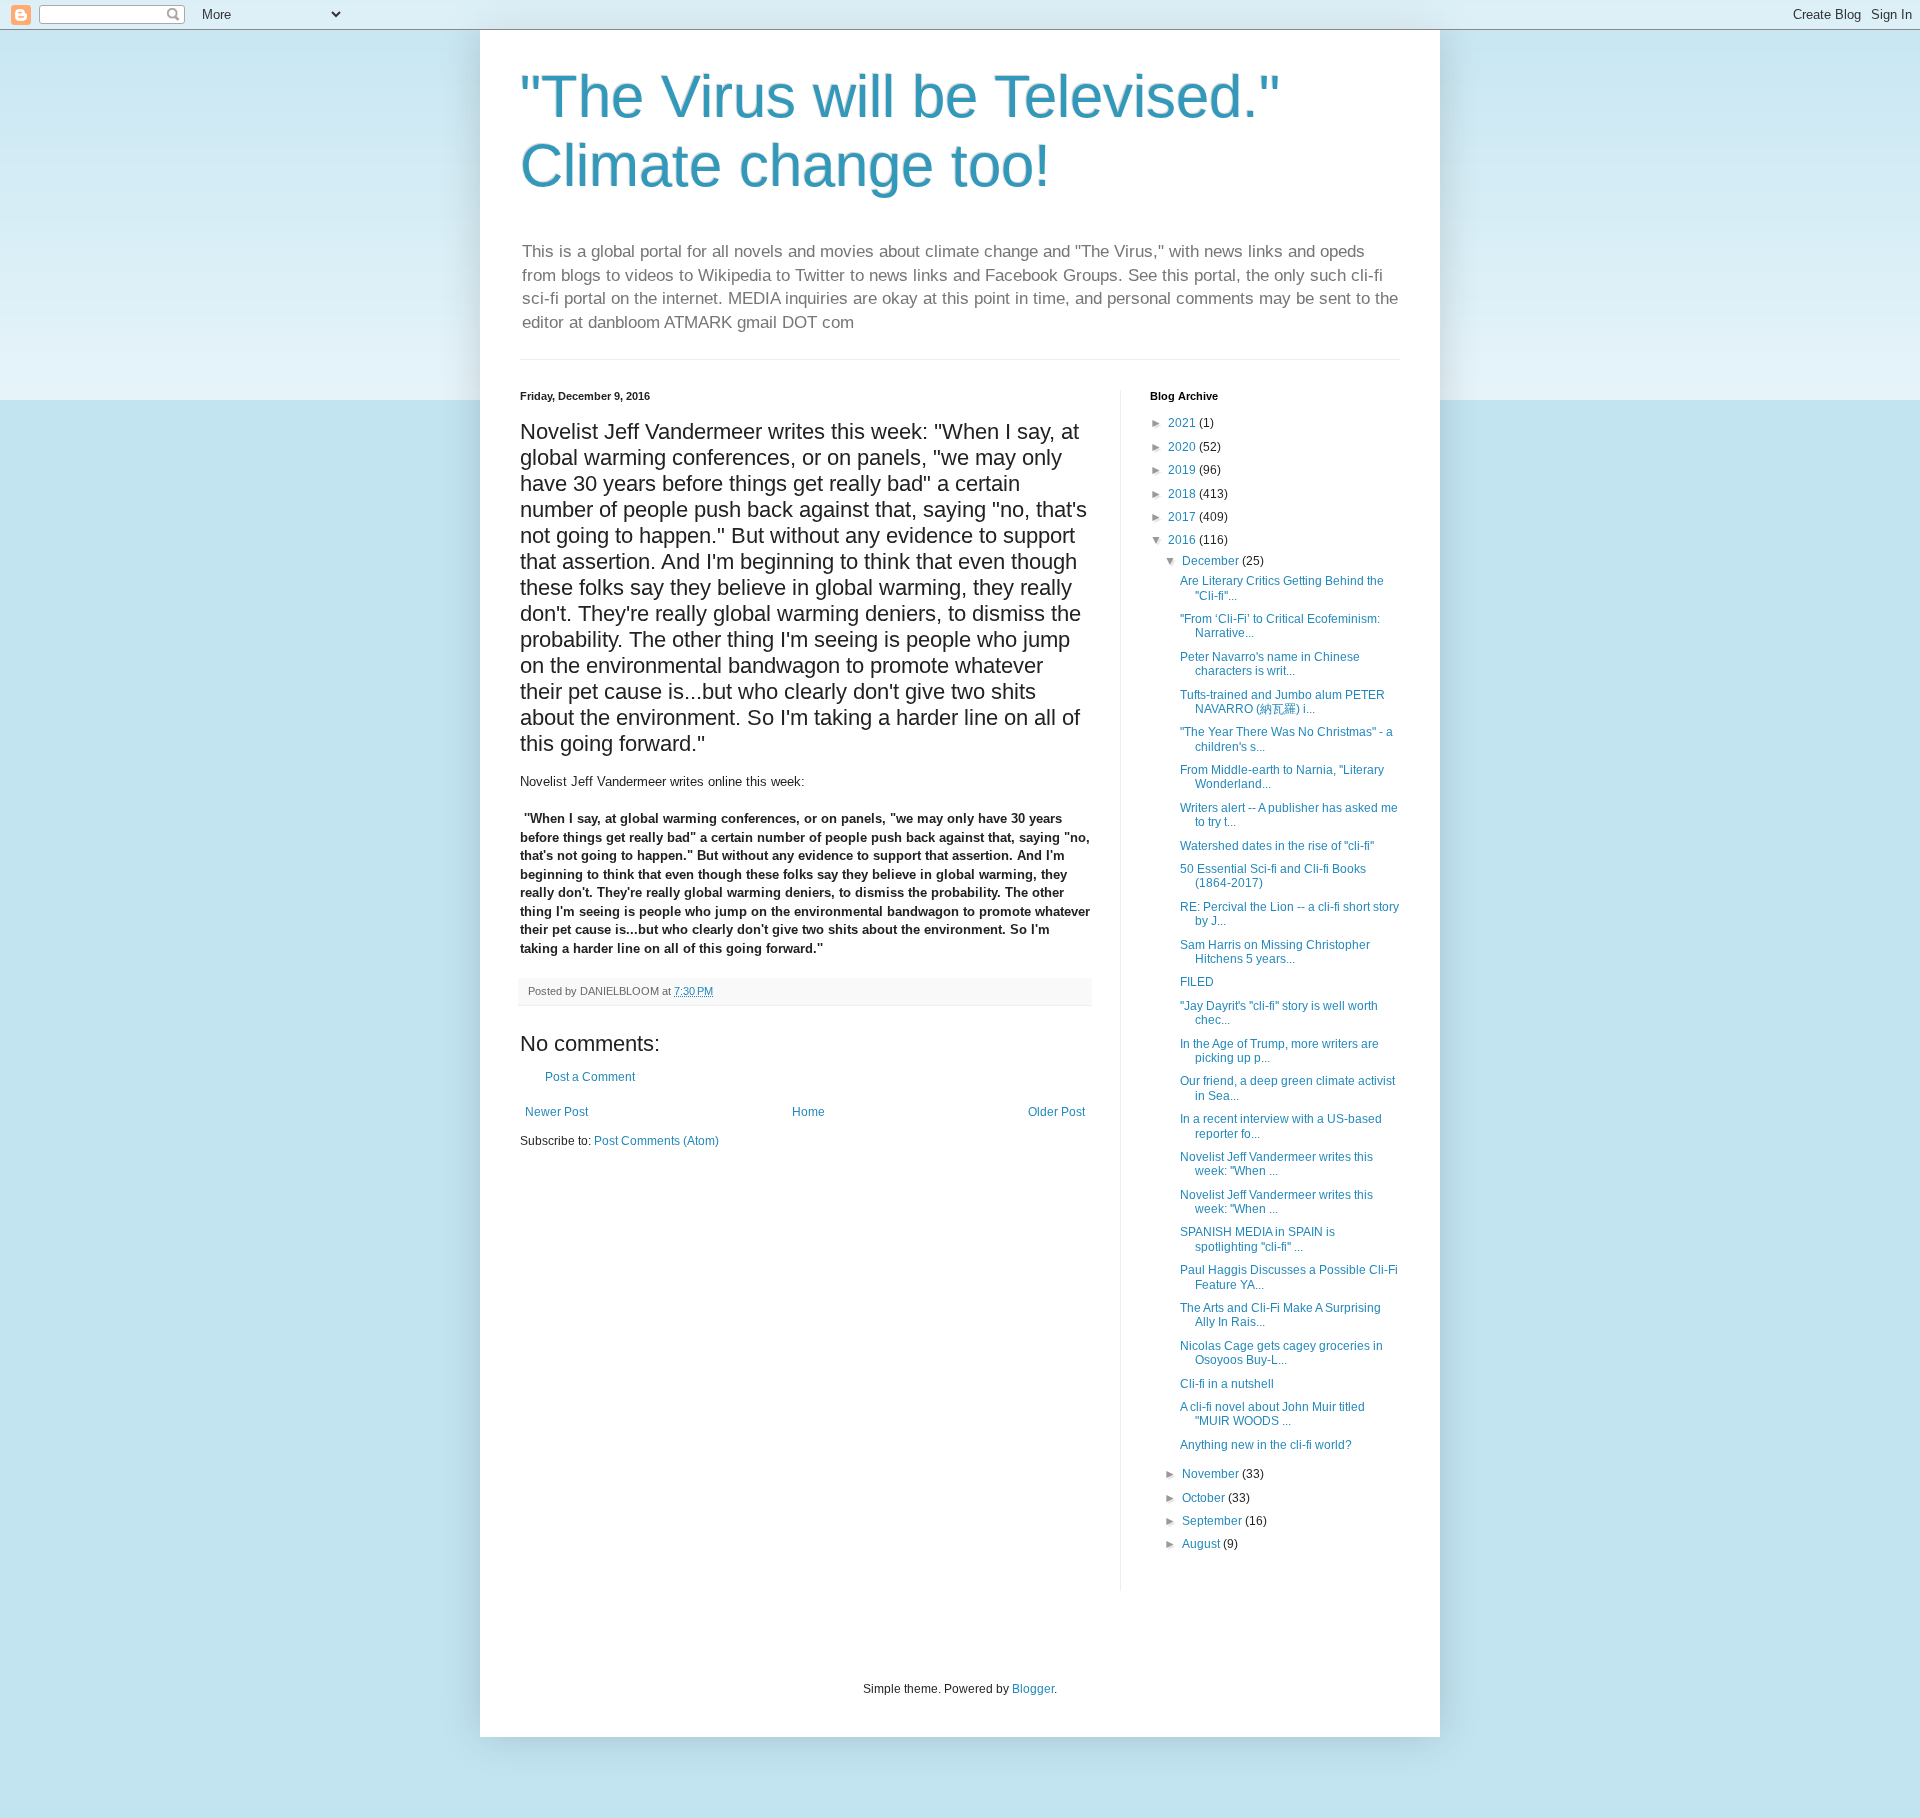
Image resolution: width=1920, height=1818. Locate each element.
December (1212, 561)
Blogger (1033, 1689)
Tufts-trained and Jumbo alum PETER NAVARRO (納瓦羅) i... (1282, 702)
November (1212, 1474)
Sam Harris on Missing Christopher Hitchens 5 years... (1275, 952)
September (1213, 1521)
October (1205, 1498)
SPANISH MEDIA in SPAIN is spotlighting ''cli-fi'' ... (1257, 1239)
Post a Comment (590, 1077)
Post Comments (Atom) (656, 1141)
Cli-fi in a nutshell (1227, 1384)
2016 (1183, 540)
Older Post (1056, 1112)
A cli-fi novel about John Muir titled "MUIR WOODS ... (1272, 1414)
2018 (1183, 494)
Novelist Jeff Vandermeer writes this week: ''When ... (1276, 1164)
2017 (1183, 517)
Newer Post (556, 1112)
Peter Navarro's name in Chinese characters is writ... (1270, 664)
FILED (1197, 982)
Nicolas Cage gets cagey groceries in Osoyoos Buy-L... (1281, 1353)
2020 (1183, 447)
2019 (1183, 470)
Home (808, 1112)
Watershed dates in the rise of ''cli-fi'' (1277, 846)
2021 (1183, 423)
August (1202, 1544)
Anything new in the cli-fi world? (1266, 1445)
